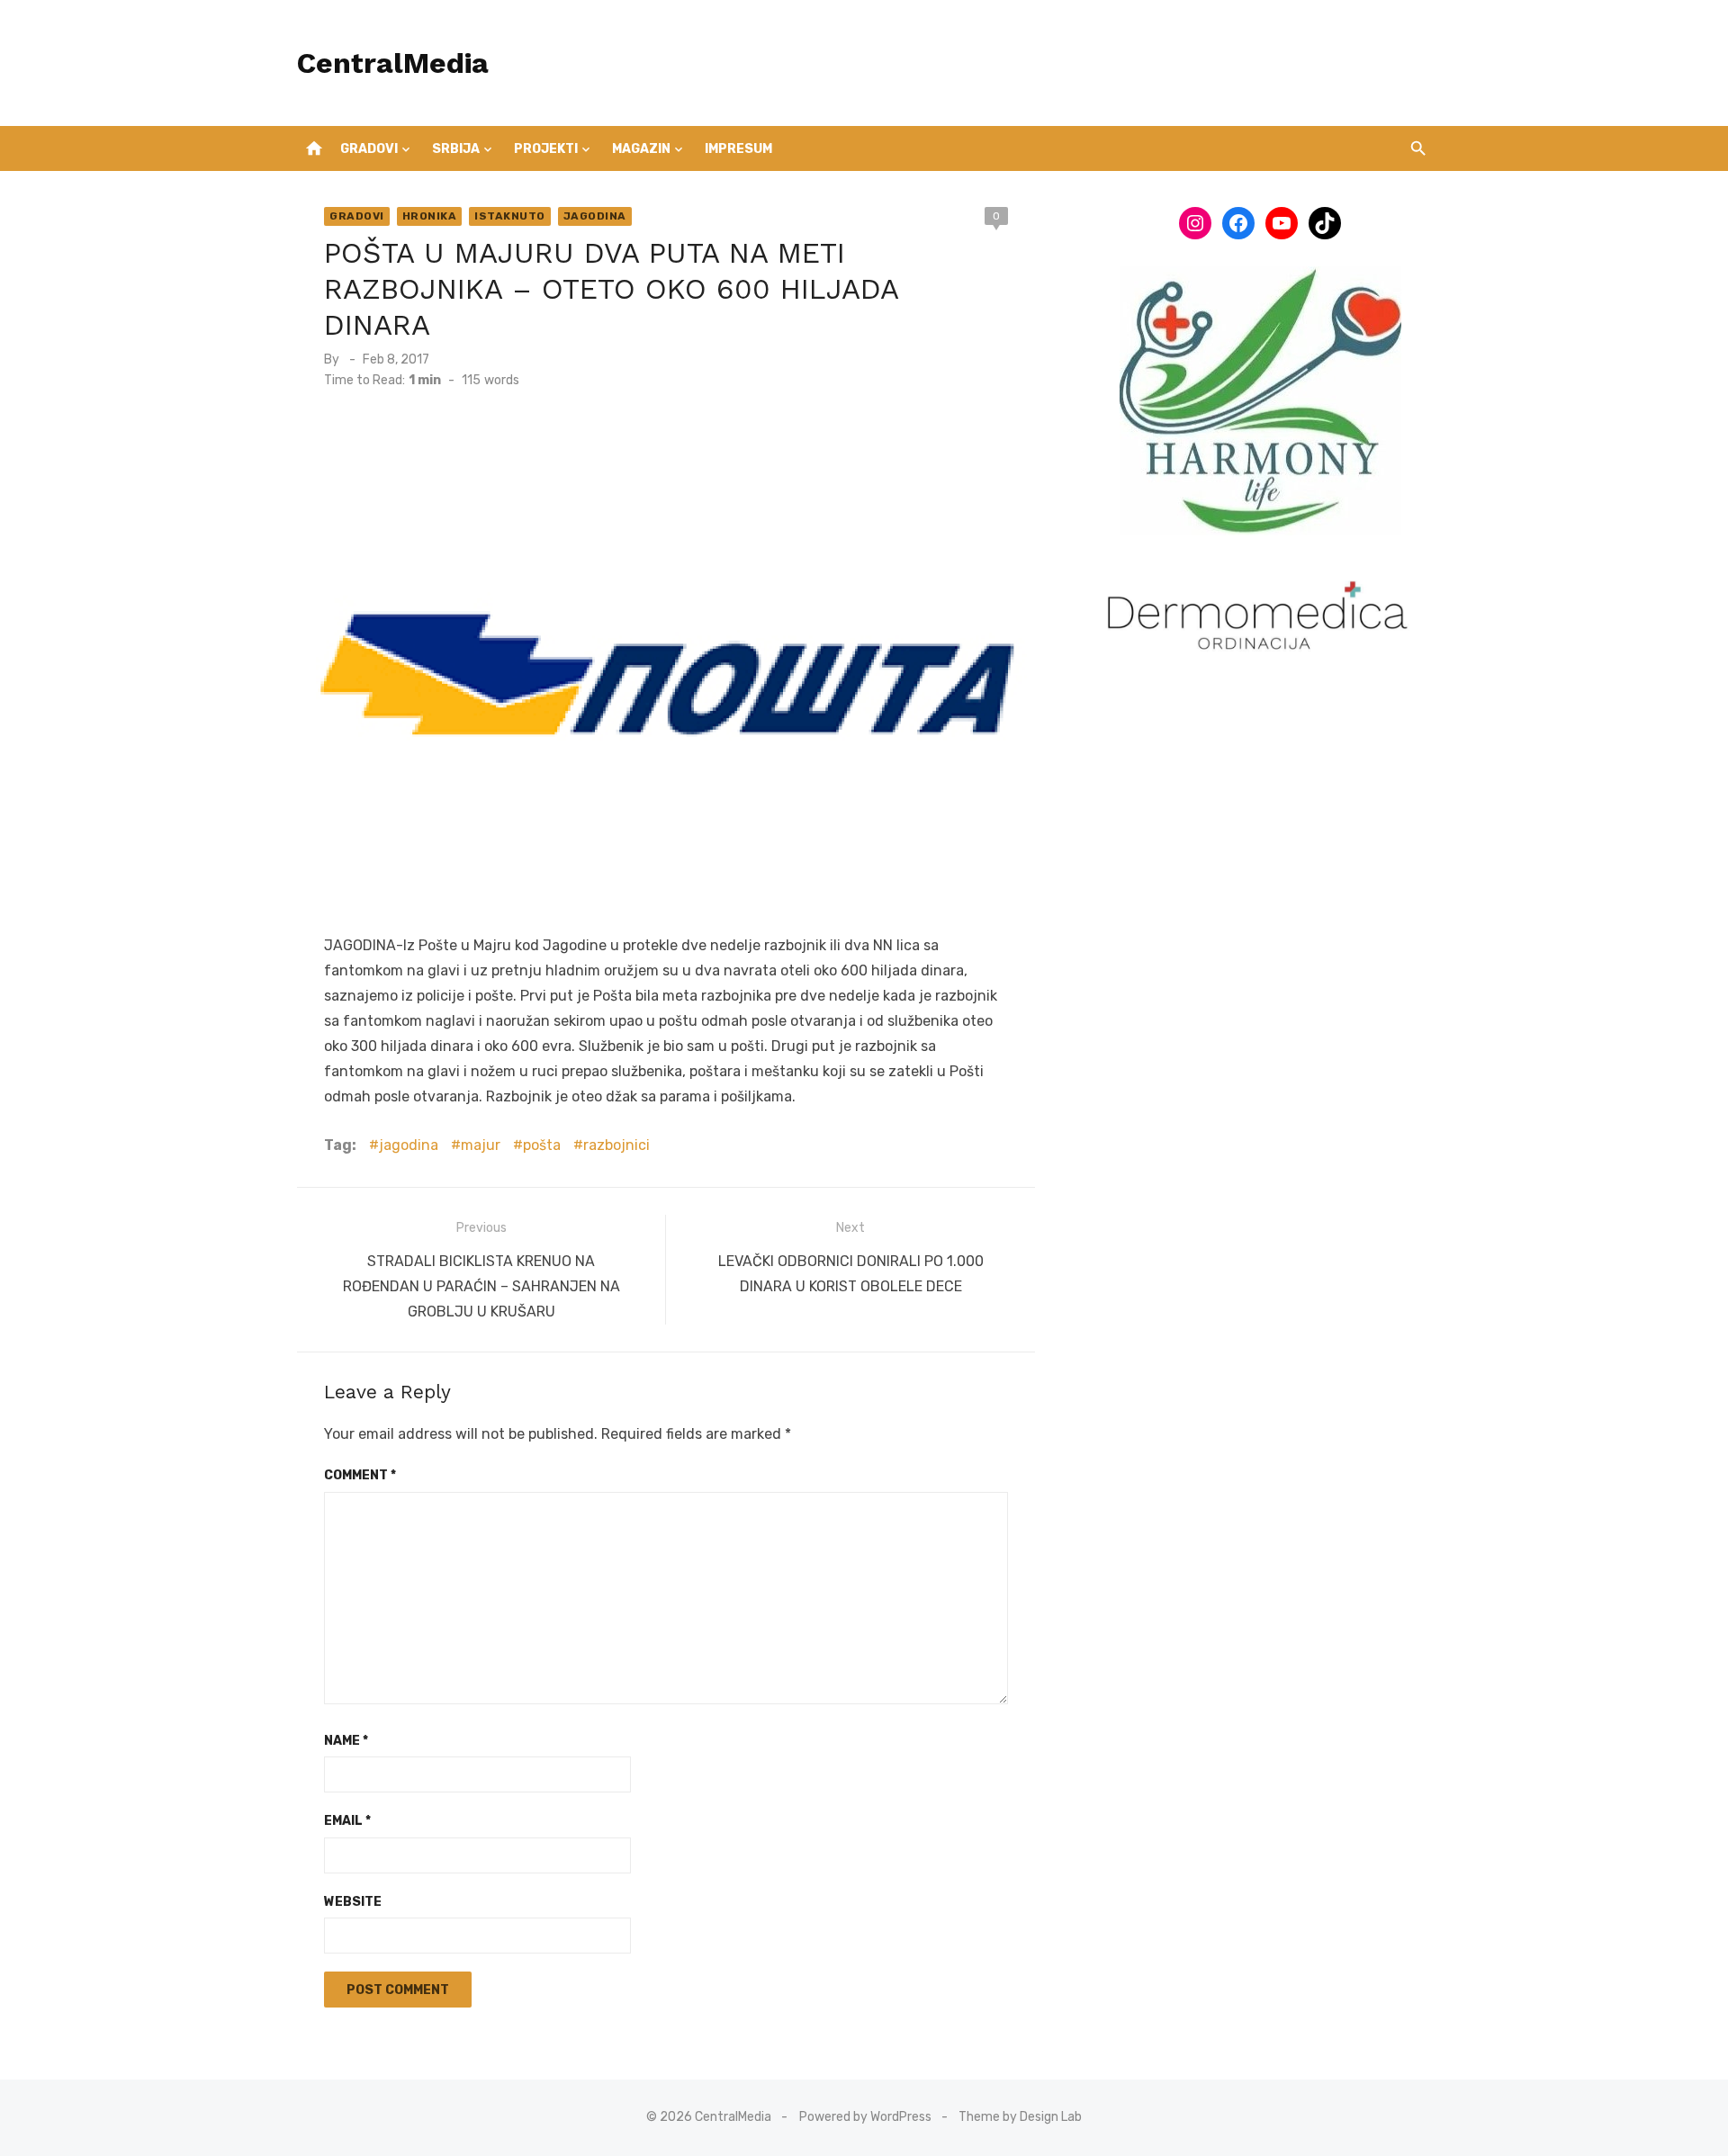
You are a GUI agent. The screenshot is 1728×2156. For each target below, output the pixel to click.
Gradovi (369, 149)
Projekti (546, 149)
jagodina (409, 1145)
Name (346, 1741)
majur (481, 1145)
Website (353, 1902)
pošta (542, 1145)
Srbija (456, 149)
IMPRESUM (738, 149)
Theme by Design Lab (1020, 2117)
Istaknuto (510, 216)
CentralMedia (393, 63)
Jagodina (595, 216)
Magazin (641, 149)
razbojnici (616, 1145)
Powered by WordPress (865, 2117)
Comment (360, 1475)
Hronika (430, 216)
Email (347, 1821)
